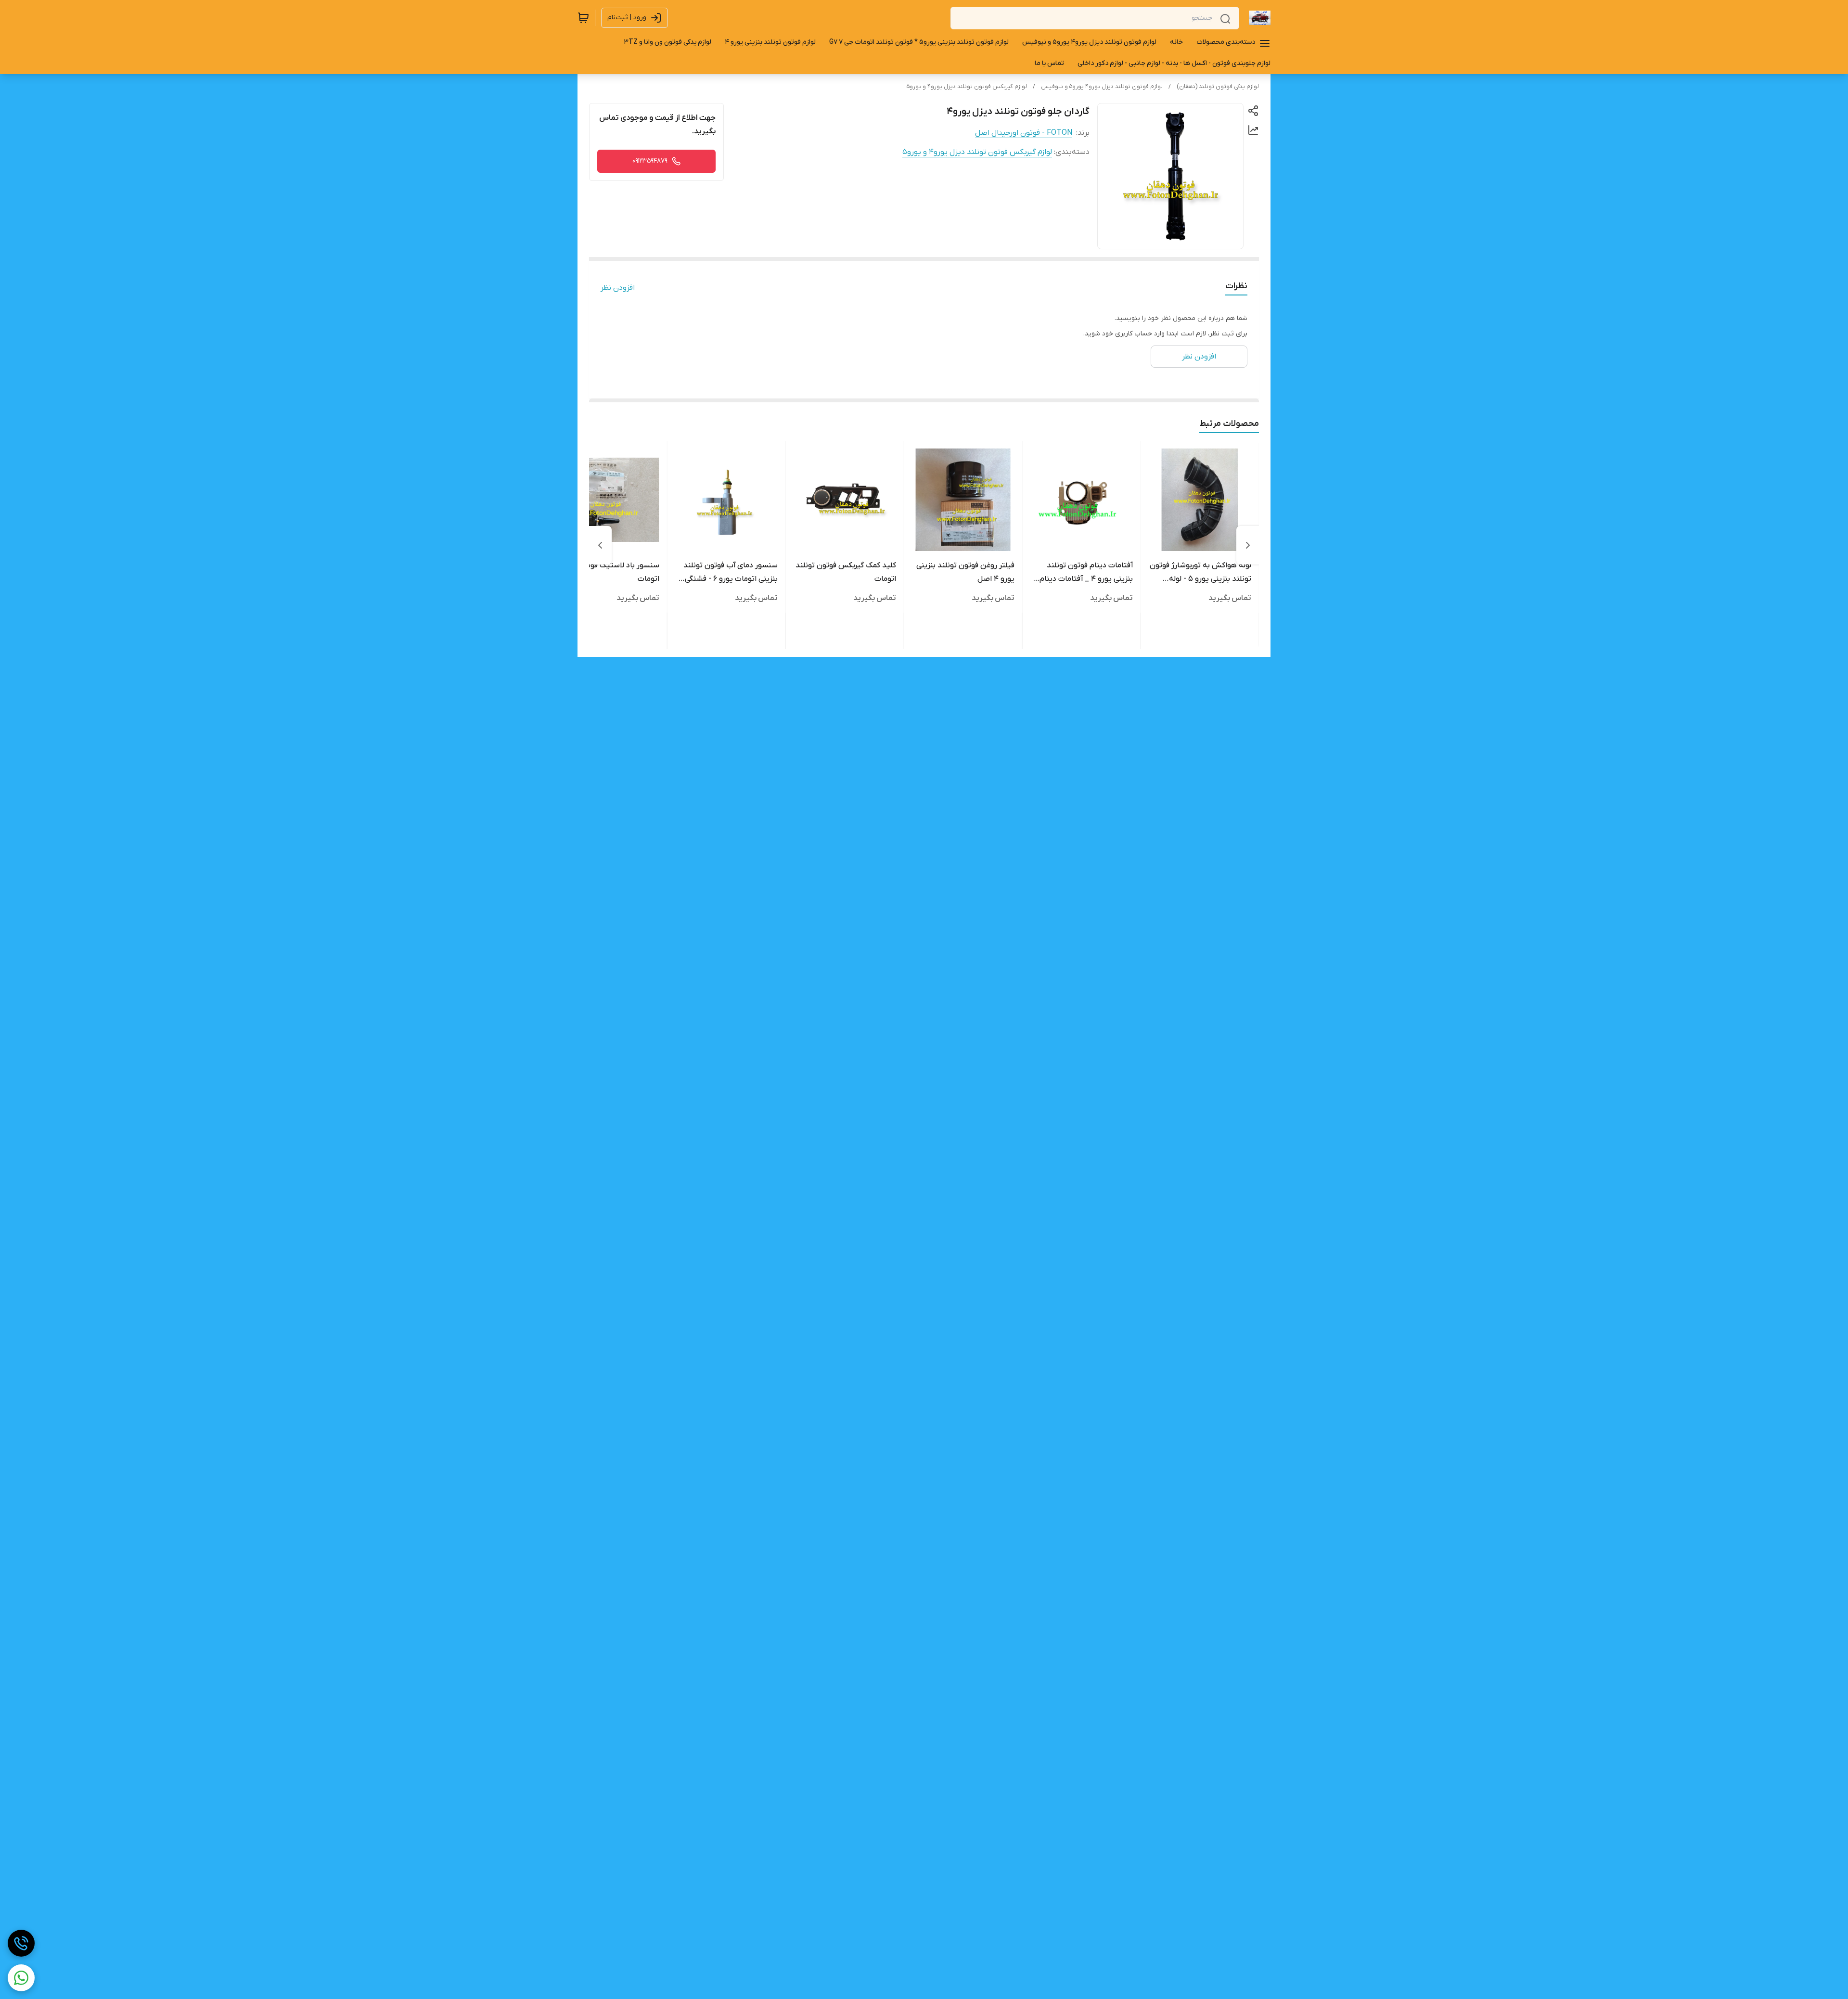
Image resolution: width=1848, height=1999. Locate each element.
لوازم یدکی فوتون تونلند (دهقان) (1218, 87)
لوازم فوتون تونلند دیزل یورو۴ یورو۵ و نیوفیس (1102, 87)
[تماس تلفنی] (21, 1943)
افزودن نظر (618, 288)
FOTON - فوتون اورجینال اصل (1024, 133)
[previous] (1248, 545)
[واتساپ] (21, 1978)
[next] (600, 545)
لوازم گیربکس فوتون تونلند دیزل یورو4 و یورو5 (967, 87)
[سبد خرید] (583, 18)
